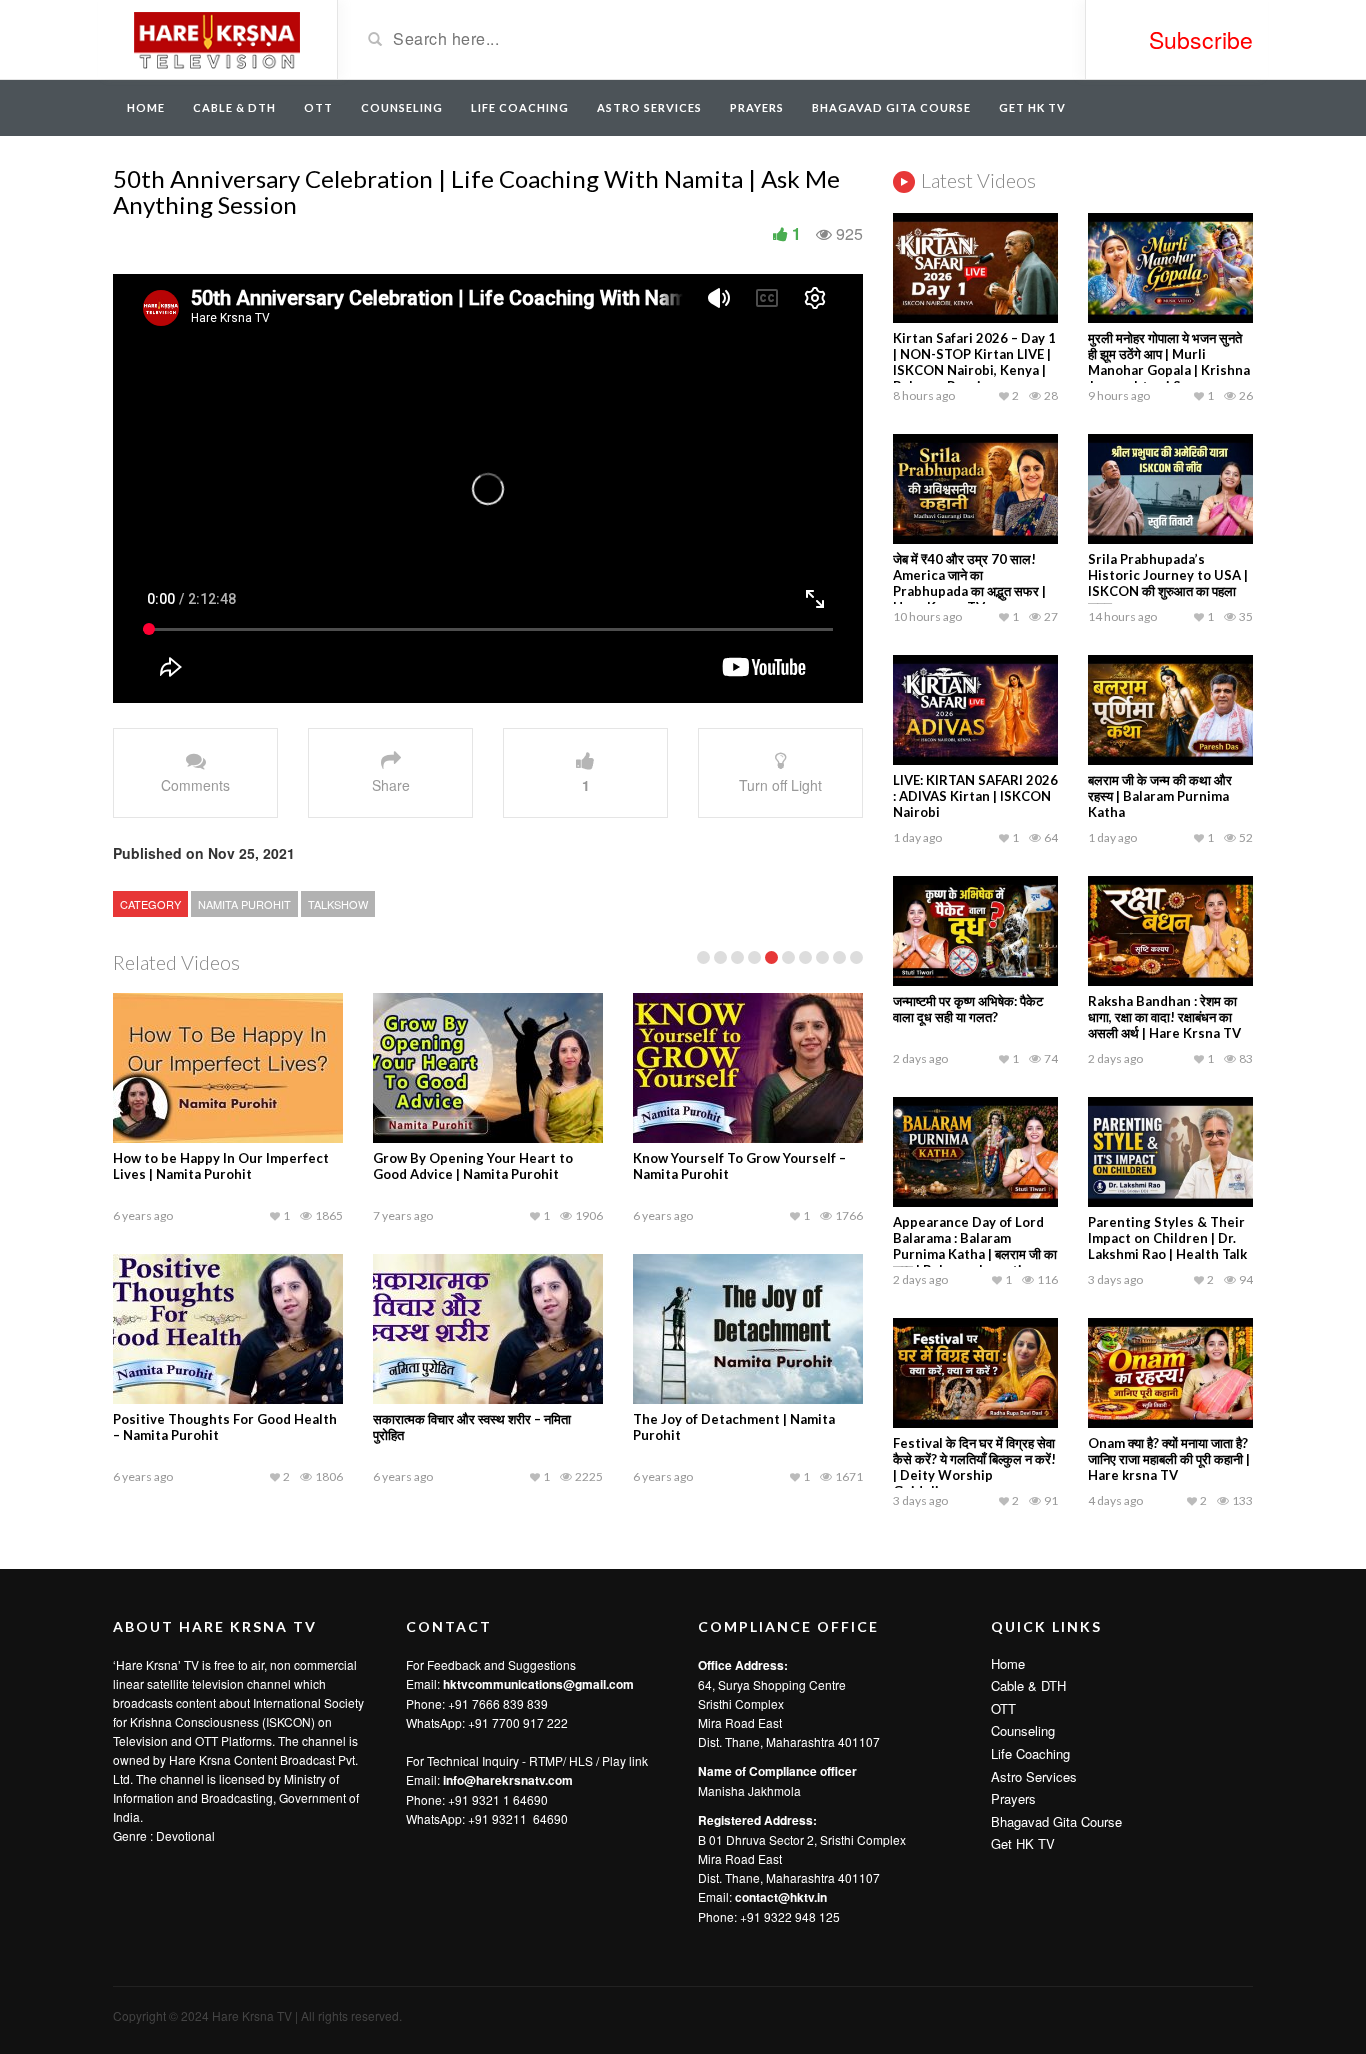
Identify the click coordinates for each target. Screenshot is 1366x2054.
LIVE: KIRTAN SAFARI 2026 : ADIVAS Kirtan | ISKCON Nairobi (975, 796)
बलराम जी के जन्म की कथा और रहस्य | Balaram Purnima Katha (1160, 796)
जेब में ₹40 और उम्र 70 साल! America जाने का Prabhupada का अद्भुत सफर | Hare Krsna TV (969, 583)
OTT (318, 107)
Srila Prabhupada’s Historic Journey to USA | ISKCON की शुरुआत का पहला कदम (1168, 583)
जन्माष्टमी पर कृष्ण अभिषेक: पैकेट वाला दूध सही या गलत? (968, 1009)
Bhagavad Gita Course (891, 107)
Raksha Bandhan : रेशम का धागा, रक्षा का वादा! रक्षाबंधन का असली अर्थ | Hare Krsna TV (1164, 1017)
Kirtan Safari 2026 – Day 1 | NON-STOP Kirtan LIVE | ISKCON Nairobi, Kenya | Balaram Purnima (974, 362)
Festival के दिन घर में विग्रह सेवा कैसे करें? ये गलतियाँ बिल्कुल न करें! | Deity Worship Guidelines (974, 1467)
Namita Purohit (244, 904)
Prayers (757, 107)
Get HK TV (1032, 107)
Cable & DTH (234, 107)
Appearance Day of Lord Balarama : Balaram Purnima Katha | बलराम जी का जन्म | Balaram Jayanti (975, 1246)
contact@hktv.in (781, 1897)
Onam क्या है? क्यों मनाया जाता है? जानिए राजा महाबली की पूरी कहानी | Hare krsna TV (1169, 1459)
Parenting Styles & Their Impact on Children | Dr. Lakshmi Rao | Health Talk (1167, 1238)
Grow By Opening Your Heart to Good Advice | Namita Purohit (473, 1166)
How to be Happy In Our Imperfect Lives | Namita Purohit (221, 1166)
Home (146, 107)
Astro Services (649, 107)
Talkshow (338, 904)
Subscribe (1201, 39)
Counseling (402, 107)
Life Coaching (520, 107)
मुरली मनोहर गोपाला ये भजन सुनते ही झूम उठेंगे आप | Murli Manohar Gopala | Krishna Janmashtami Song (1169, 362)
